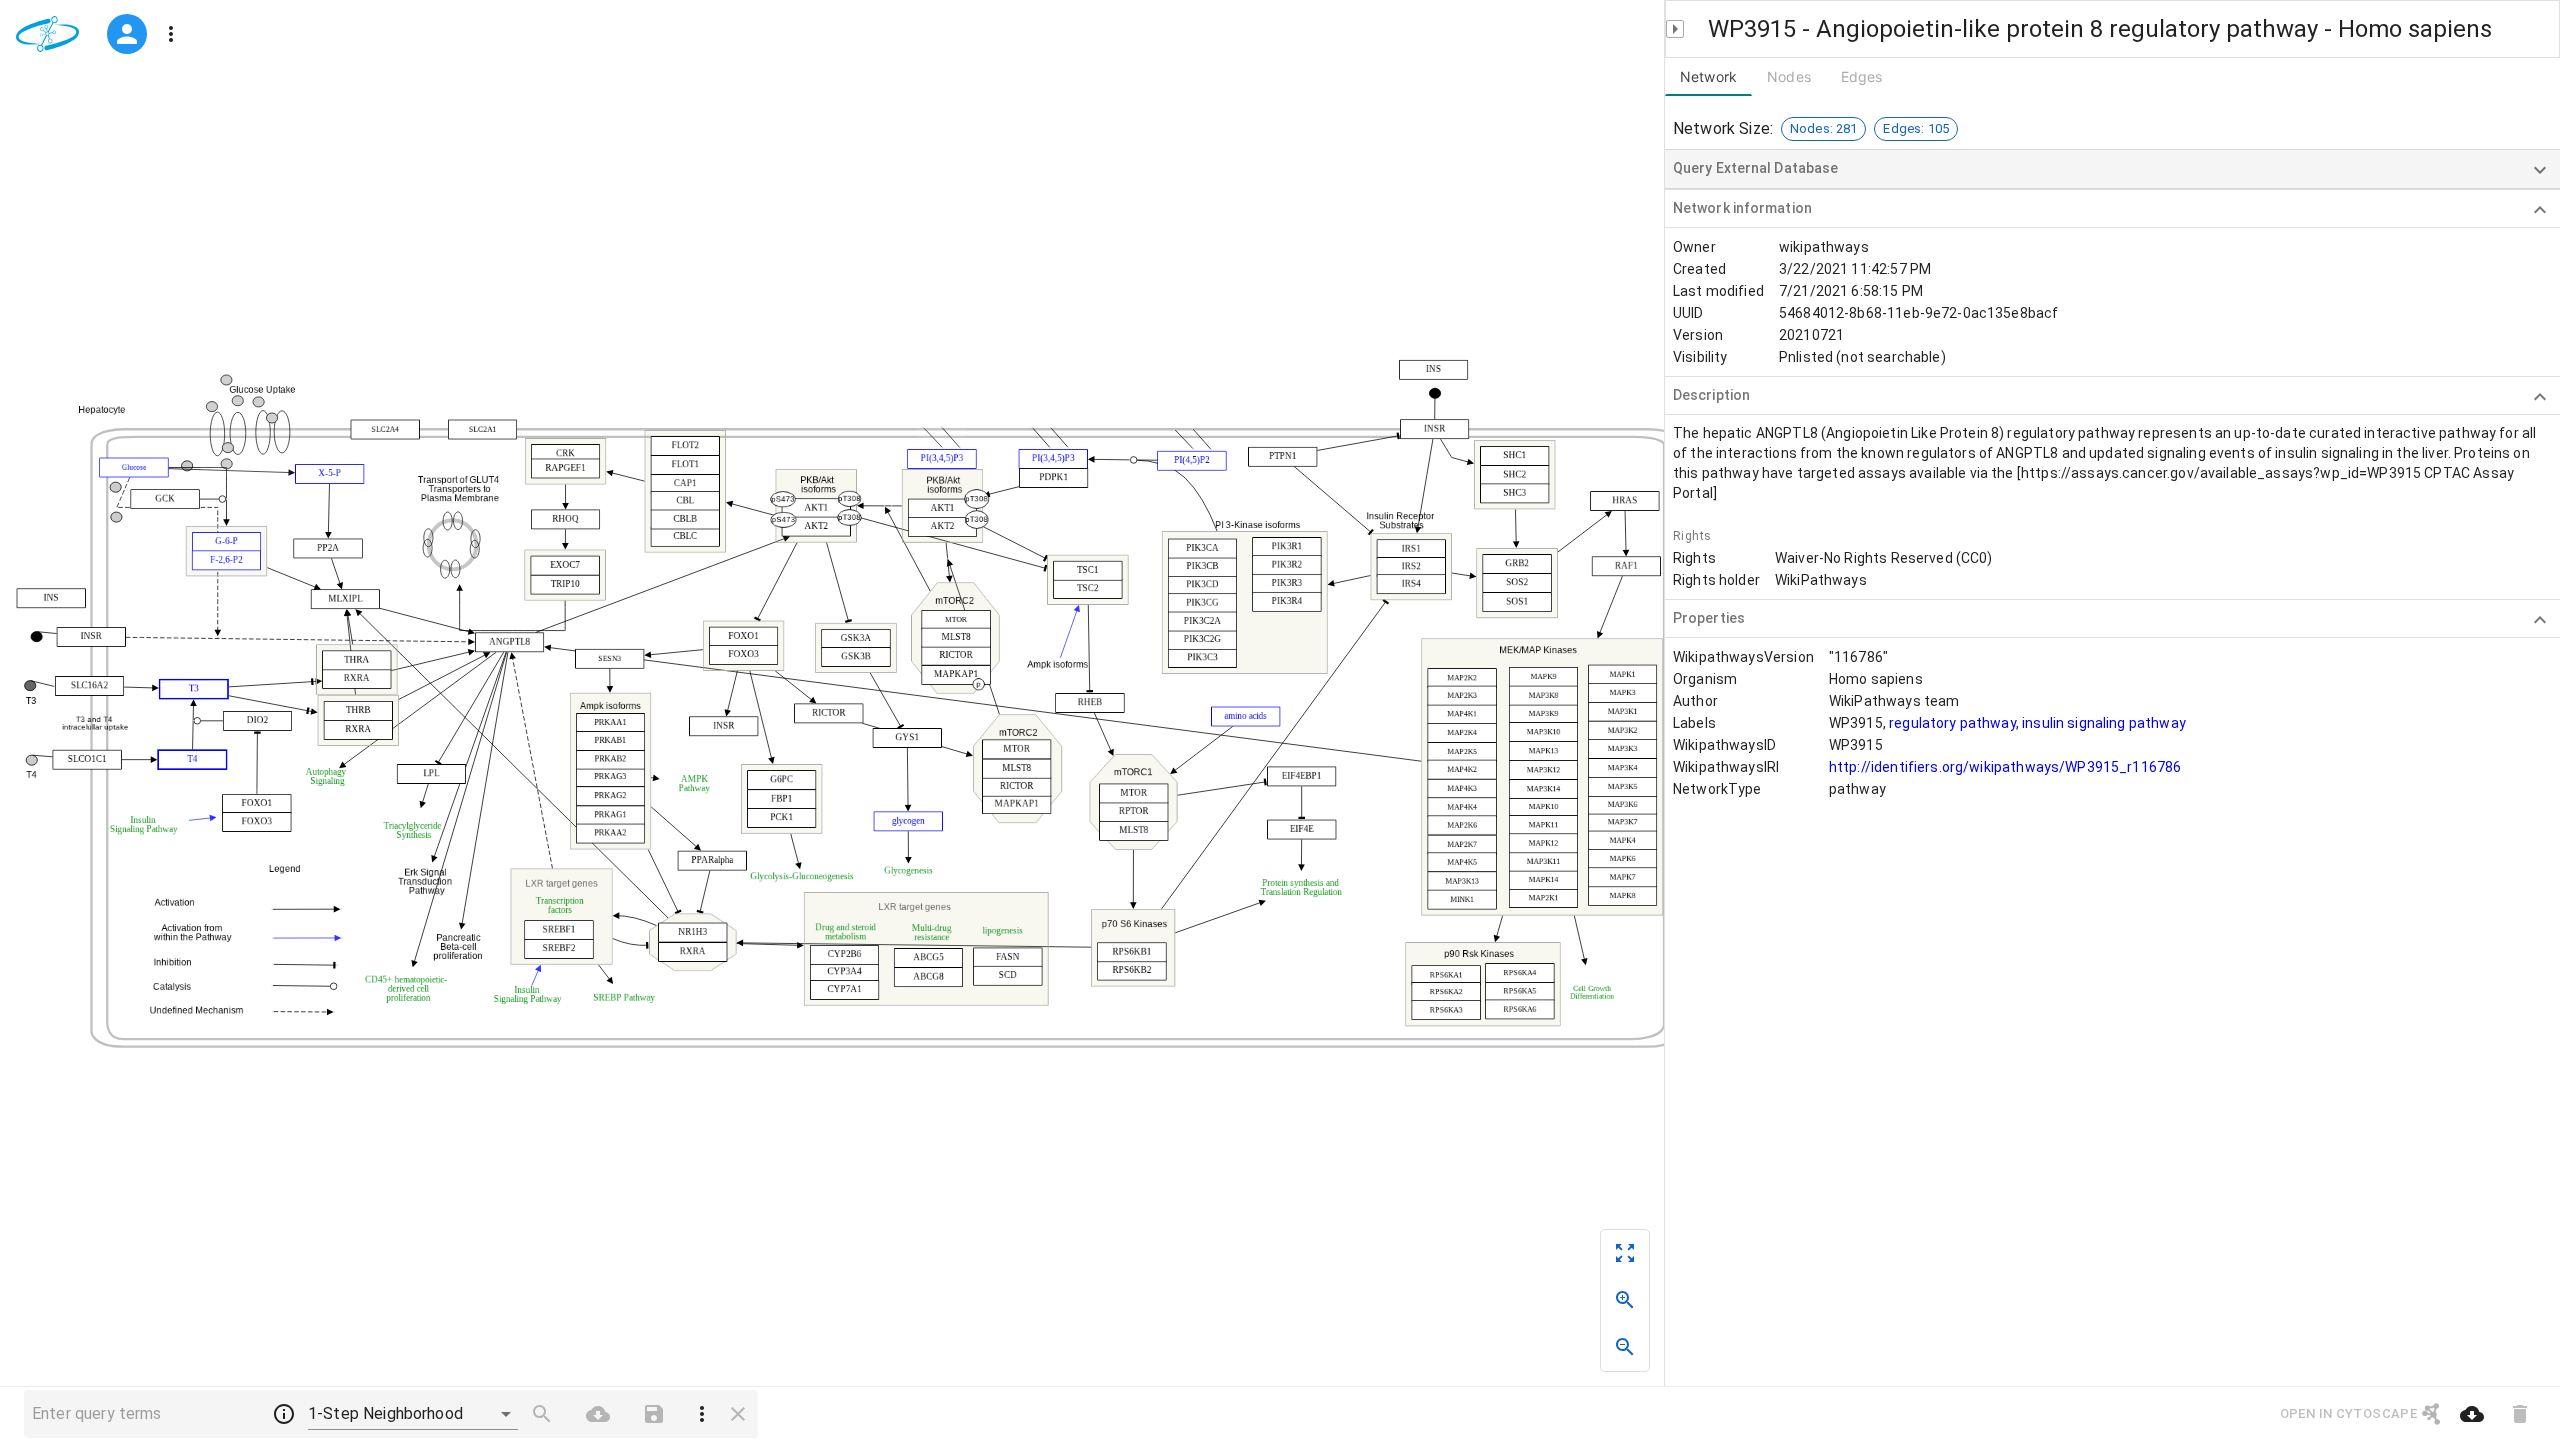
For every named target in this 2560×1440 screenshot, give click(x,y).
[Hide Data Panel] (1675, 29)
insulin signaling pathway (2104, 723)
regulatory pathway (1952, 723)
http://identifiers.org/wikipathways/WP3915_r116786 (2005, 767)
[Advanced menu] (171, 34)
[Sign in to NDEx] (127, 34)
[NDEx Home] (51, 34)
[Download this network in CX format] (2472, 1414)
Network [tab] (1708, 76)
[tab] (1789, 76)
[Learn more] (284, 1414)
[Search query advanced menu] (702, 1414)
